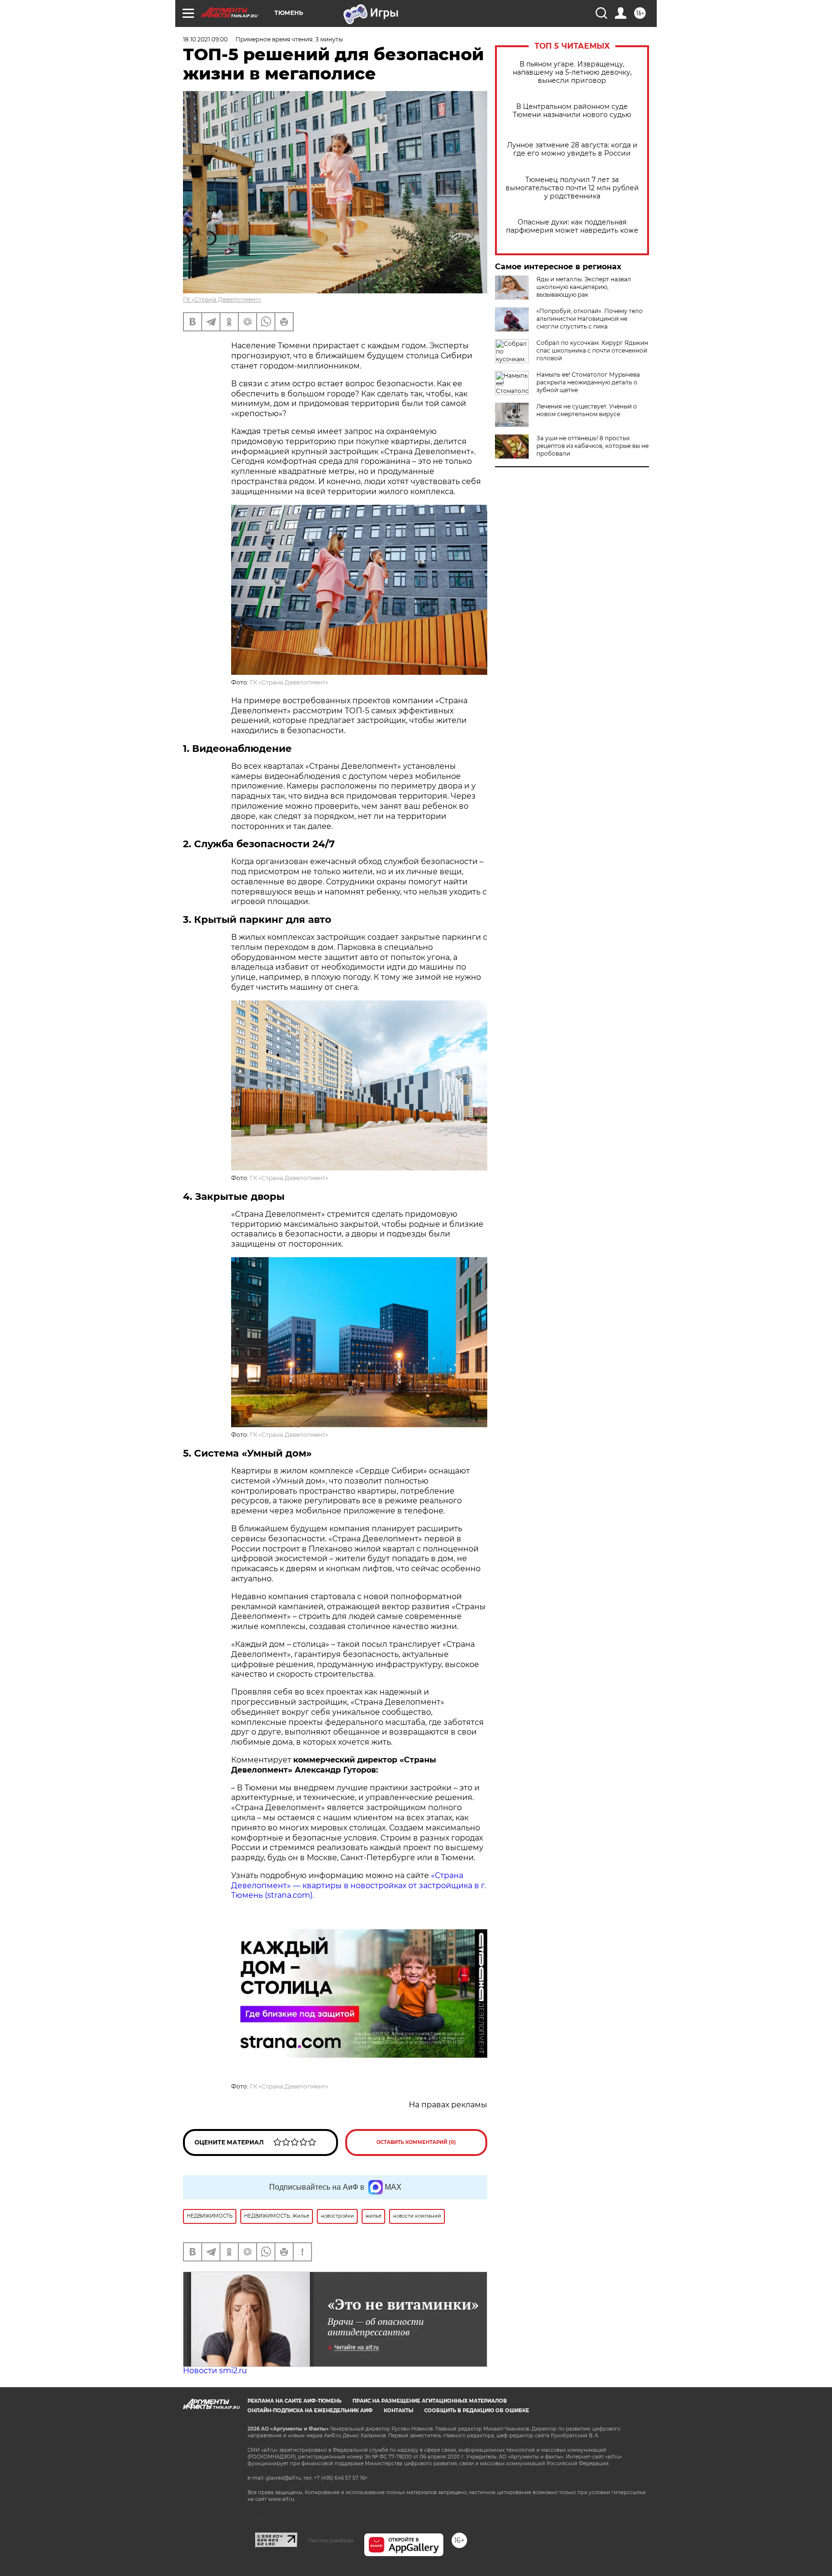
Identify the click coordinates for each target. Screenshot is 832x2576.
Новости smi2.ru (215, 2371)
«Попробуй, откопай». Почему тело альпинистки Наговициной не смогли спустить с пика (590, 319)
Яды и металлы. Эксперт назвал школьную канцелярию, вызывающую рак (584, 287)
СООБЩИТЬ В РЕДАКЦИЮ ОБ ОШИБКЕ (477, 2411)
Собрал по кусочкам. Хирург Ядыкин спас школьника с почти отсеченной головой (592, 350)
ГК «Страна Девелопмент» (222, 299)
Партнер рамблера (331, 2540)
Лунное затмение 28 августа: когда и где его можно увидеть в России (572, 149)
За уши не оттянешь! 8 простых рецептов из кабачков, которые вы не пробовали (592, 446)
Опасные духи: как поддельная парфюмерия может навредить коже (572, 226)
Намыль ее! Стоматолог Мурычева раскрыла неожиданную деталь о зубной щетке (588, 382)
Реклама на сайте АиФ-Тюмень (294, 2401)
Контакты (398, 2411)
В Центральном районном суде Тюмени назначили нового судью (572, 111)
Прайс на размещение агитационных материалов (430, 2401)
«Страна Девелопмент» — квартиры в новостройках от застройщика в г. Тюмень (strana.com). (358, 1886)
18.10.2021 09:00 (205, 39)
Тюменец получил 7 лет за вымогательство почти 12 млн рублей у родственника (572, 188)
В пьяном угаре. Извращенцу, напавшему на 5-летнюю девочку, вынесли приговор (572, 72)
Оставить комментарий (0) (416, 2142)
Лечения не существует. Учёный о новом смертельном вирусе (587, 410)
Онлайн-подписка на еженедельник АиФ (310, 2411)
